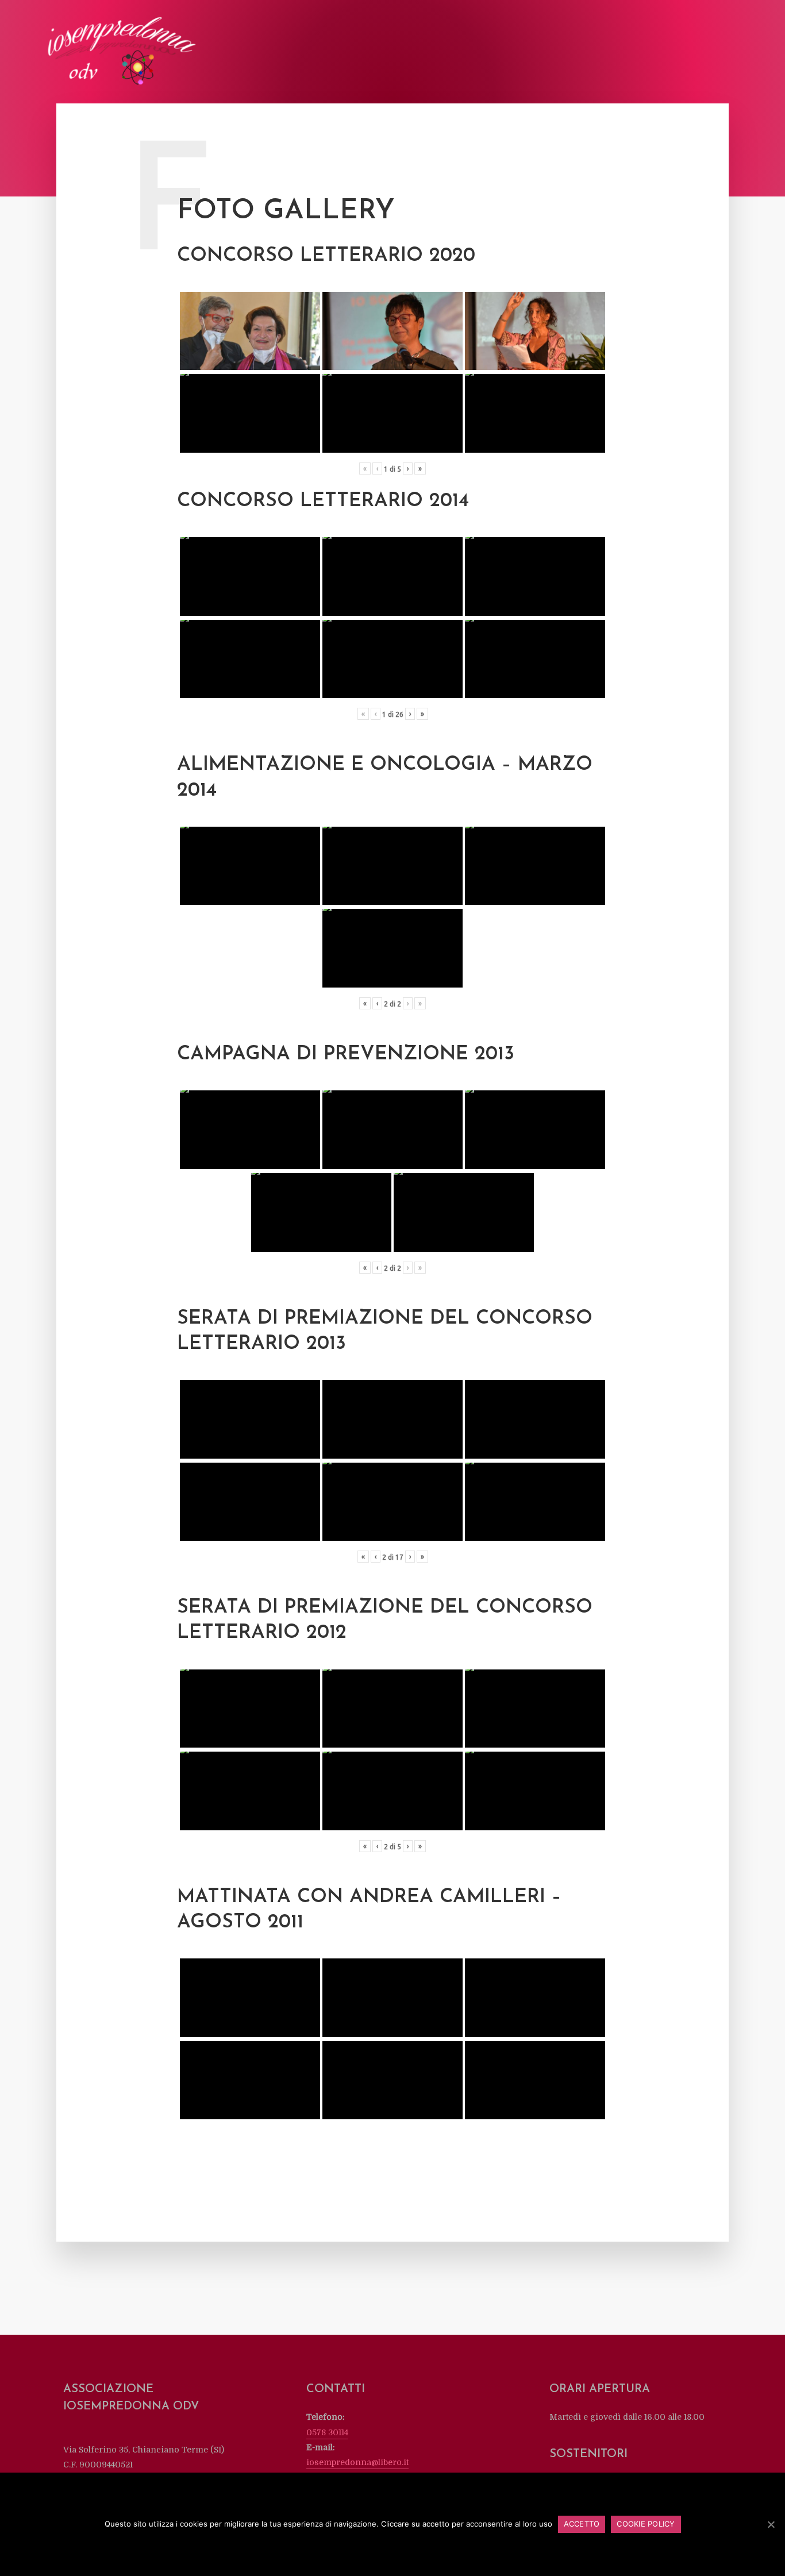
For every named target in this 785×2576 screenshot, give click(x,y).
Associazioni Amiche (636, 53)
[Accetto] (771, 2524)
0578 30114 (327, 2432)
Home (282, 53)
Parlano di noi (509, 53)
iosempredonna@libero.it (357, 2462)
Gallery (567, 53)
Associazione (333, 53)
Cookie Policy (646, 2524)
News (456, 53)
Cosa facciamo (403, 53)
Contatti (707, 53)
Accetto (582, 2524)
